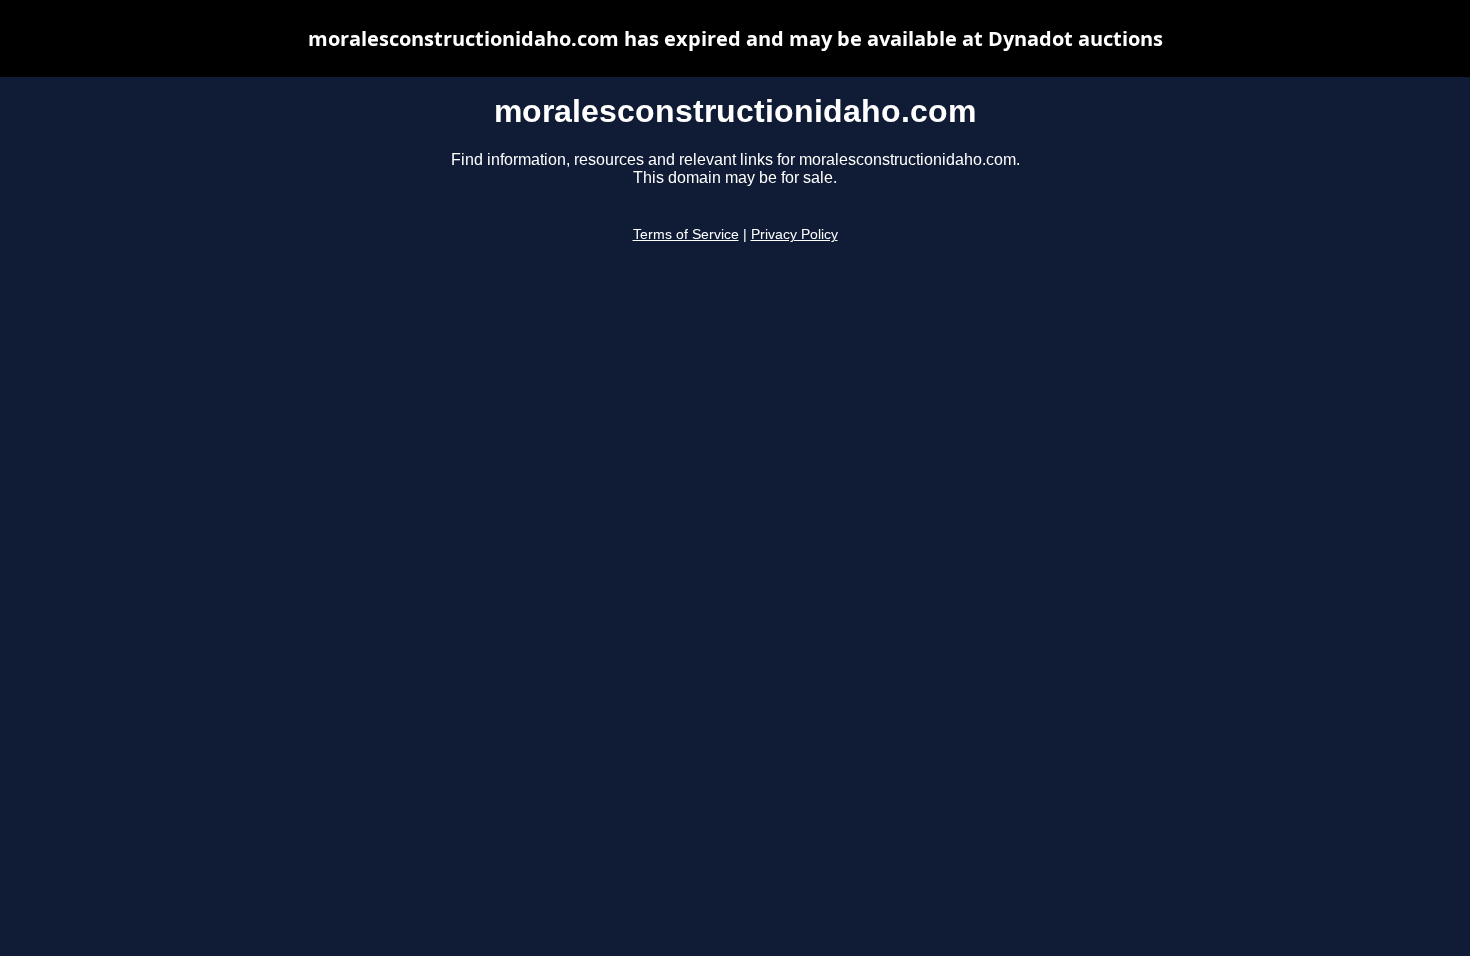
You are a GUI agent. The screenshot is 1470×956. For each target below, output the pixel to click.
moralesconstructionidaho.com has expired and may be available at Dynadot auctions (735, 38)
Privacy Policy (794, 234)
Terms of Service (686, 234)
